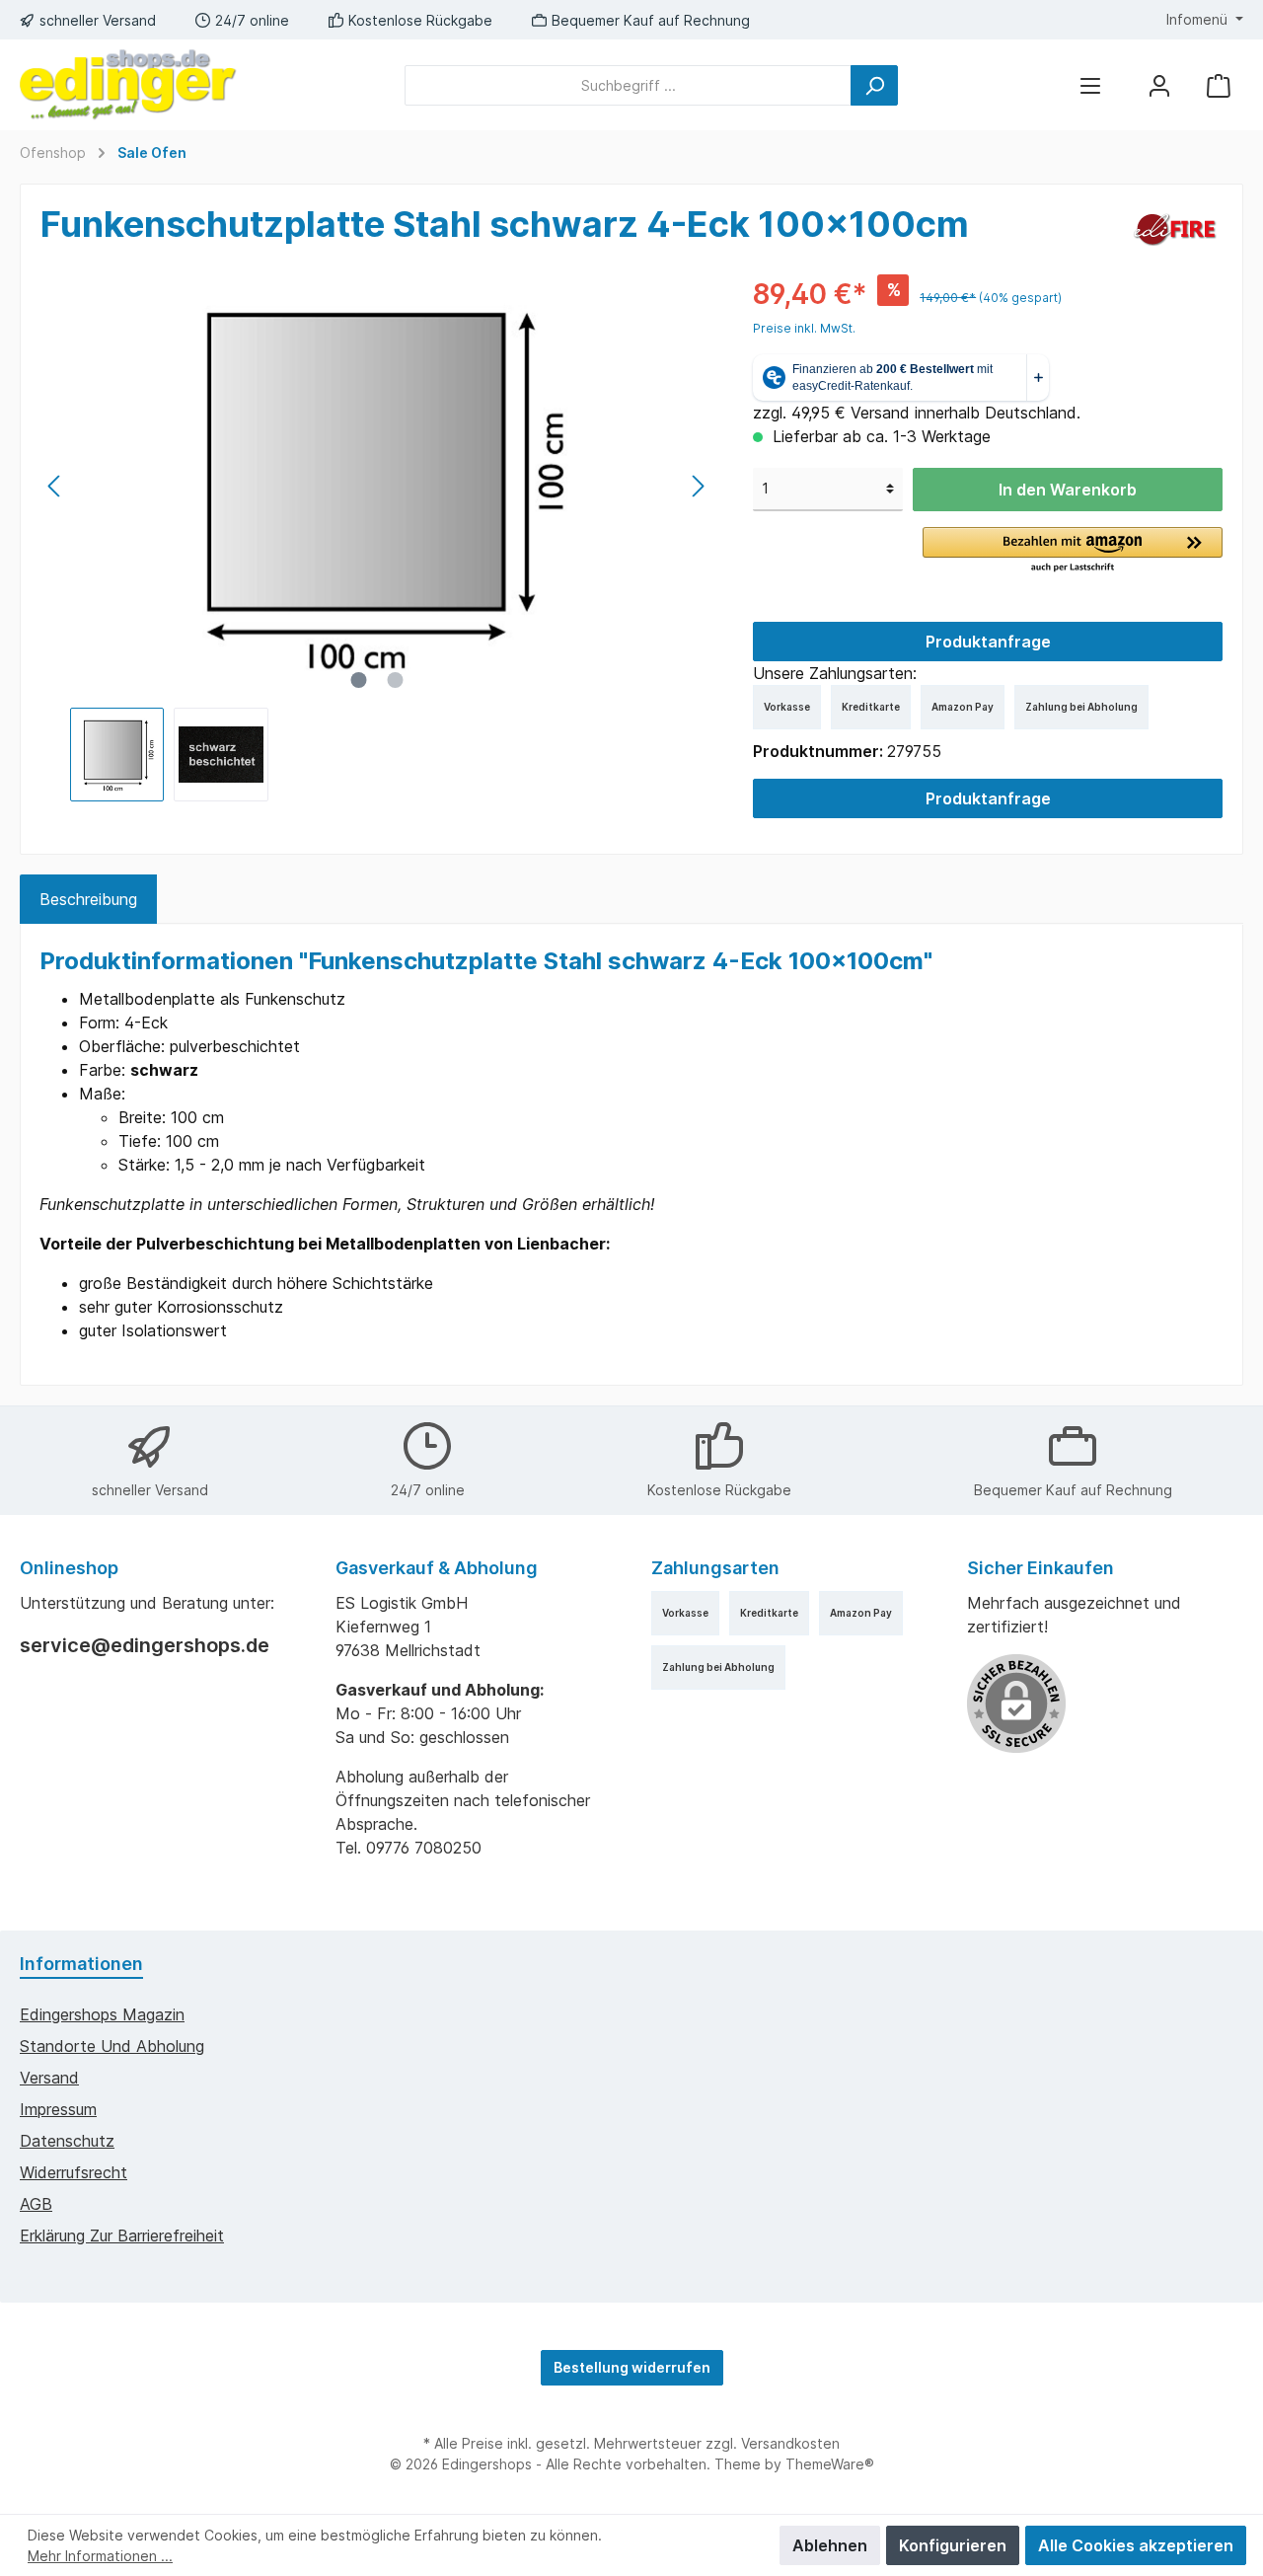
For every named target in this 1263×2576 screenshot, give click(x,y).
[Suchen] (874, 85)
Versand (49, 2078)
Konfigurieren (953, 2545)
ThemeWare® (830, 2464)
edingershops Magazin (102, 2014)
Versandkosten (790, 2443)
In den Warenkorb (1068, 490)
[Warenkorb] (1219, 85)
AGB (36, 2204)
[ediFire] (1175, 228)
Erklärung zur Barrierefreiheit (122, 2235)
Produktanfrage (988, 642)
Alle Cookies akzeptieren (1136, 2545)
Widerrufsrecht (74, 2172)
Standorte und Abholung (112, 2046)
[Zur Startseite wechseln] (128, 85)
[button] (1073, 551)
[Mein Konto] (1159, 85)
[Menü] (1090, 85)
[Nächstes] (698, 486)
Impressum (58, 2109)
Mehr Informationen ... (100, 2556)
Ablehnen (830, 2545)
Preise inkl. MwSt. (804, 328)
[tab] (88, 899)
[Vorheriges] (55, 486)
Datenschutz (67, 2141)
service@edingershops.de (145, 1645)
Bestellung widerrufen (632, 2367)
